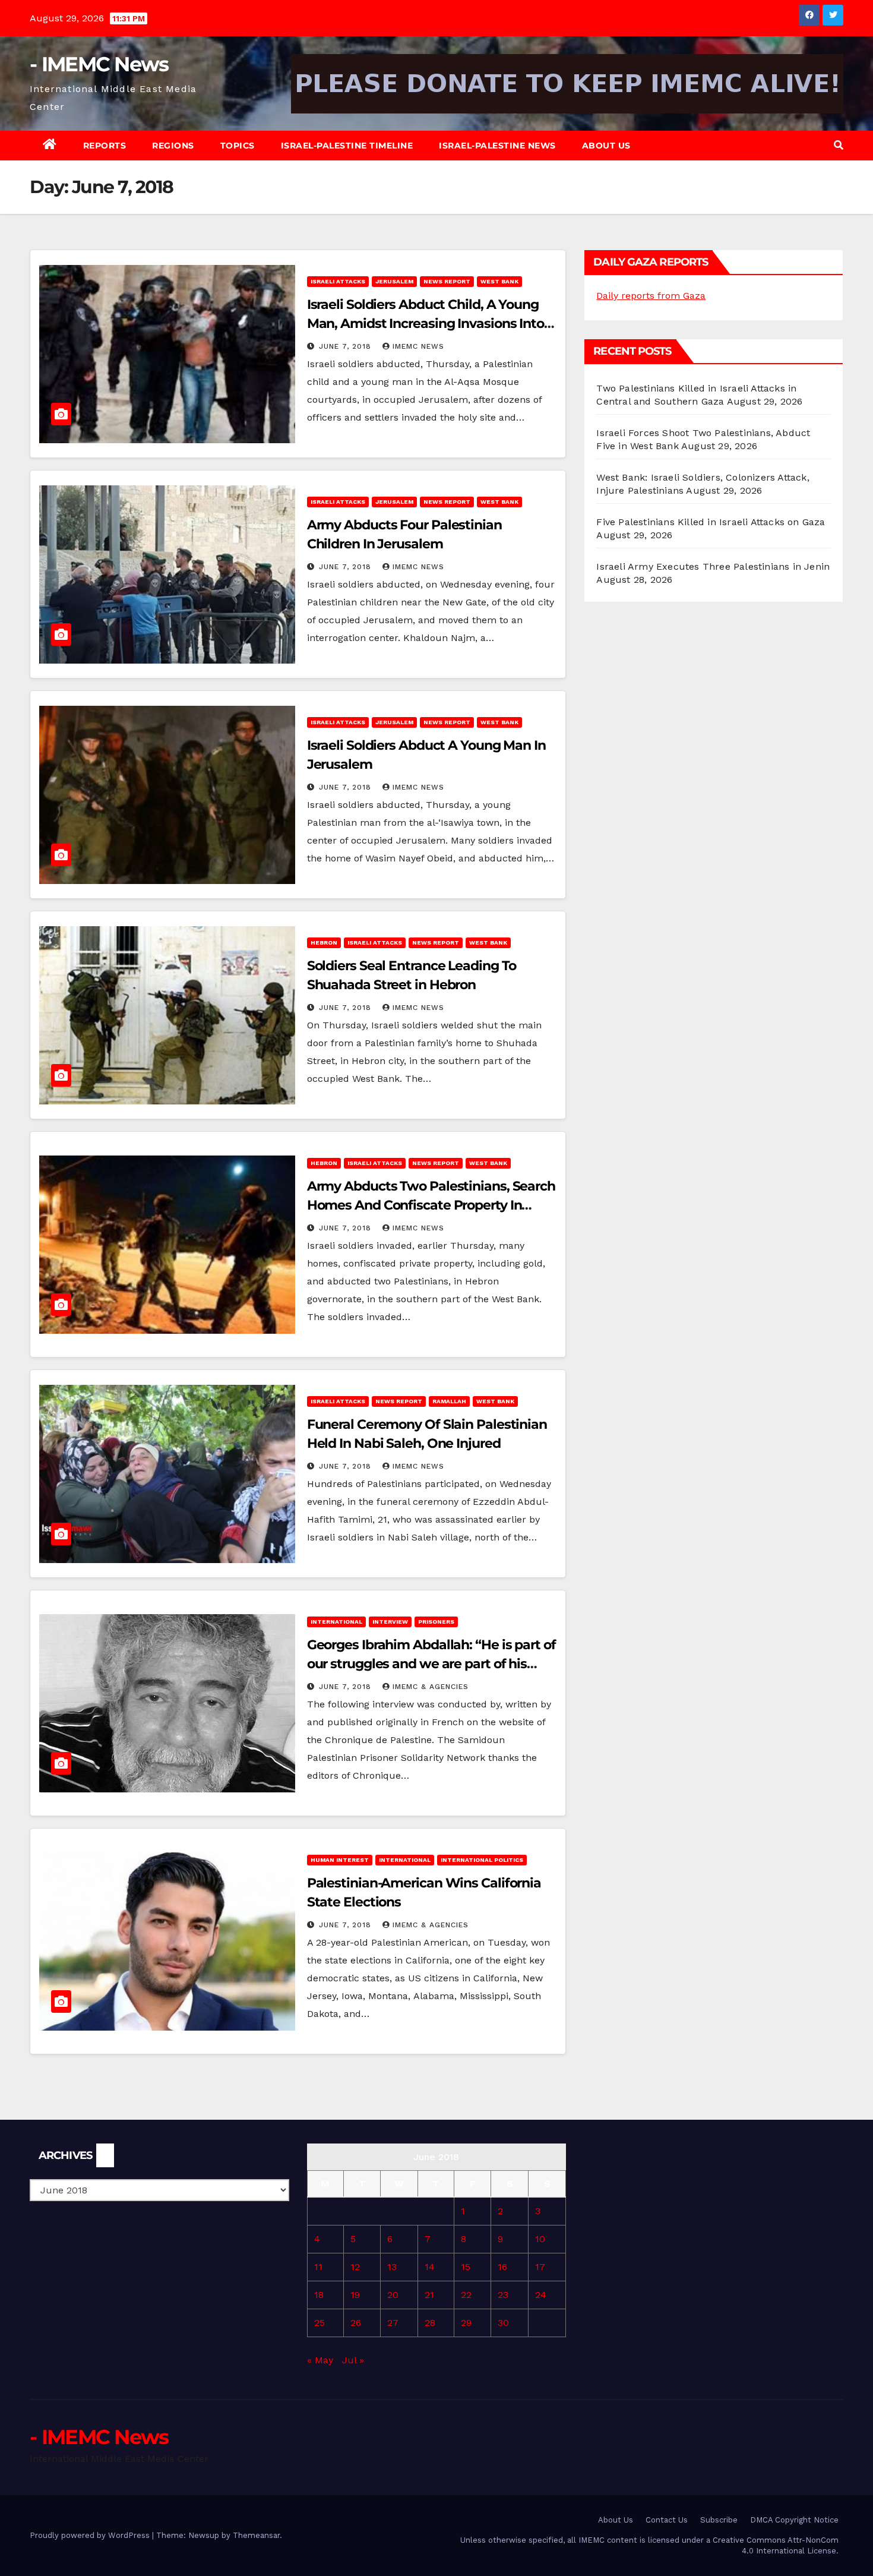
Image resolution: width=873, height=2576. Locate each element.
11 (318, 2267)
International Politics (482, 1860)
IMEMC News (418, 346)
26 (356, 2323)
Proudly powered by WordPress (91, 2535)
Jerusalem (394, 281)
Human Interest (340, 1860)
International (336, 1622)
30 (503, 2323)
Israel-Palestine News (497, 146)
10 (540, 2239)
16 (502, 2267)
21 (429, 2295)
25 (320, 2323)
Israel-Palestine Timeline (347, 146)
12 (355, 2267)
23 (503, 2295)
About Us (606, 146)
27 (393, 2323)
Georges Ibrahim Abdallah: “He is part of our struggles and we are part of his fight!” (431, 1664)
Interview (390, 1622)
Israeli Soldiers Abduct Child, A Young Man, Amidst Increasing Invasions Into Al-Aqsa (426, 323)
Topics (238, 146)
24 (541, 2295)
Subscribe (719, 2520)
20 (393, 2295)
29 (466, 2323)
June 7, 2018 (347, 346)
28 (430, 2323)
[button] (839, 145)
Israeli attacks (338, 281)
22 (466, 2295)
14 (430, 2267)
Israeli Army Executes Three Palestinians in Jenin (713, 566)
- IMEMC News (99, 64)
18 (319, 2295)
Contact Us (667, 2520)
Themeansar (256, 2535)
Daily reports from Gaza (651, 296)
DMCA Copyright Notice (794, 2520)
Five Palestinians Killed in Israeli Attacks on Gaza (711, 522)
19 (355, 2295)
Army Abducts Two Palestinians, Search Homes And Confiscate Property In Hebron (431, 1205)
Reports (105, 146)
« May (320, 2360)
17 (540, 2267)
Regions (173, 146)
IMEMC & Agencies (431, 1687)
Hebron (324, 943)
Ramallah (449, 1401)
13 (392, 2267)
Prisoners (436, 1622)
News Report (447, 281)
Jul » (353, 2360)
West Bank (499, 281)
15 (466, 2267)
